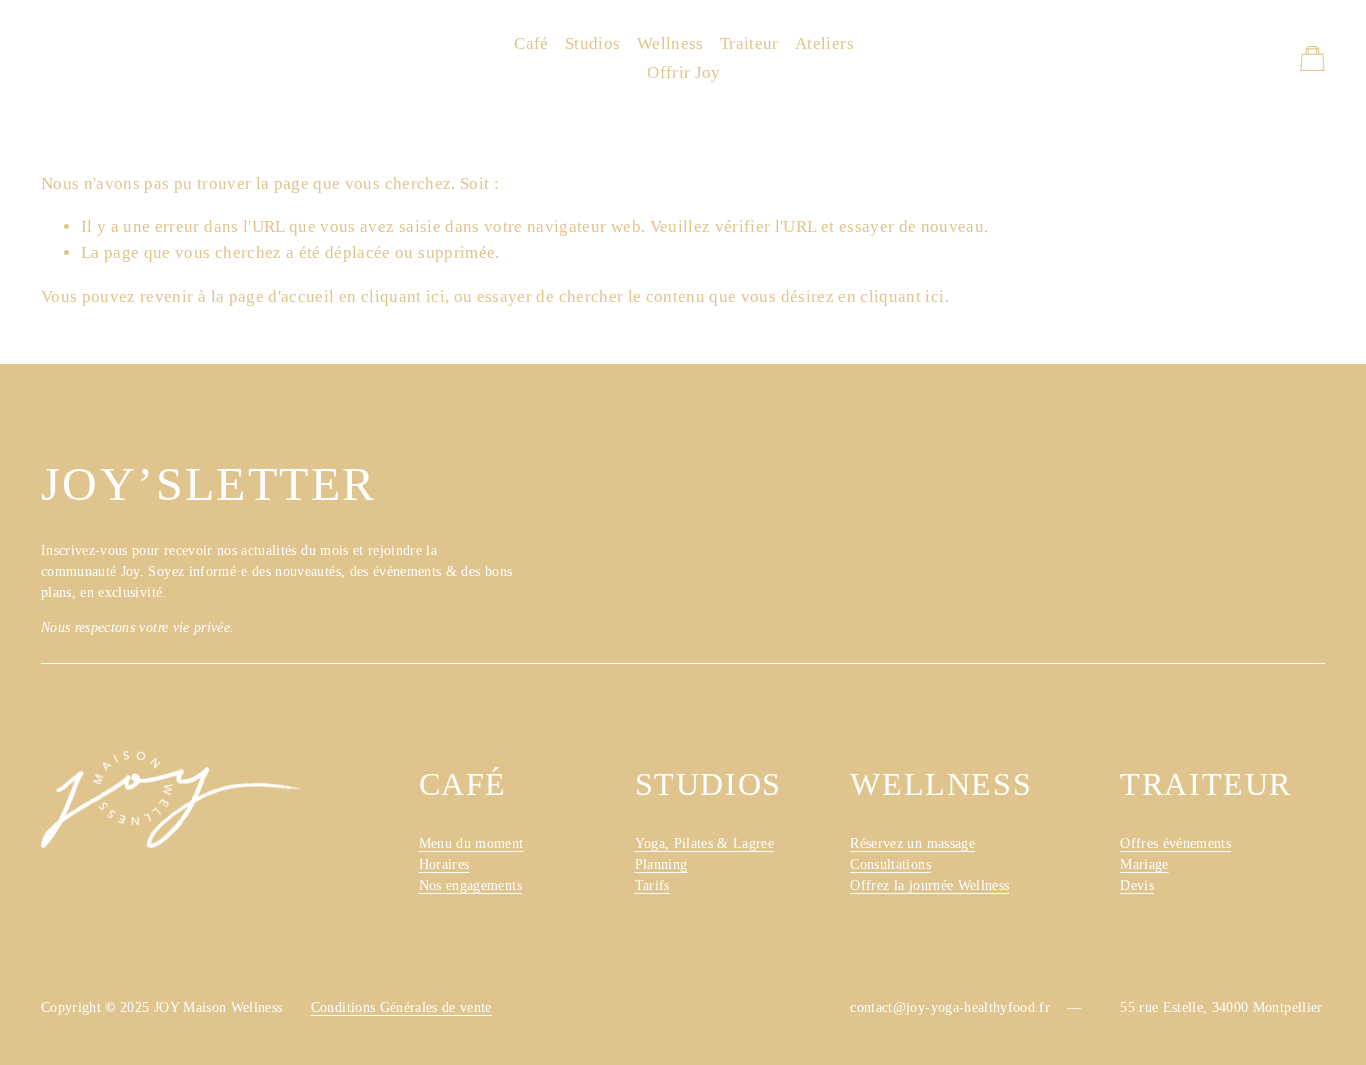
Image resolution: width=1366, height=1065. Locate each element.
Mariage (1144, 864)
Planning (661, 864)
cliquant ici (403, 296)
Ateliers (824, 43)
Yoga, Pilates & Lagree (705, 843)
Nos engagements (470, 885)
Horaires (444, 864)
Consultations (890, 864)
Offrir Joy (683, 72)
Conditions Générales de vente (401, 1007)
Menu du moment (471, 843)
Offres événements (1175, 843)
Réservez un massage (912, 843)
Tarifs (652, 885)
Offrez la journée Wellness (929, 885)
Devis (1137, 885)
